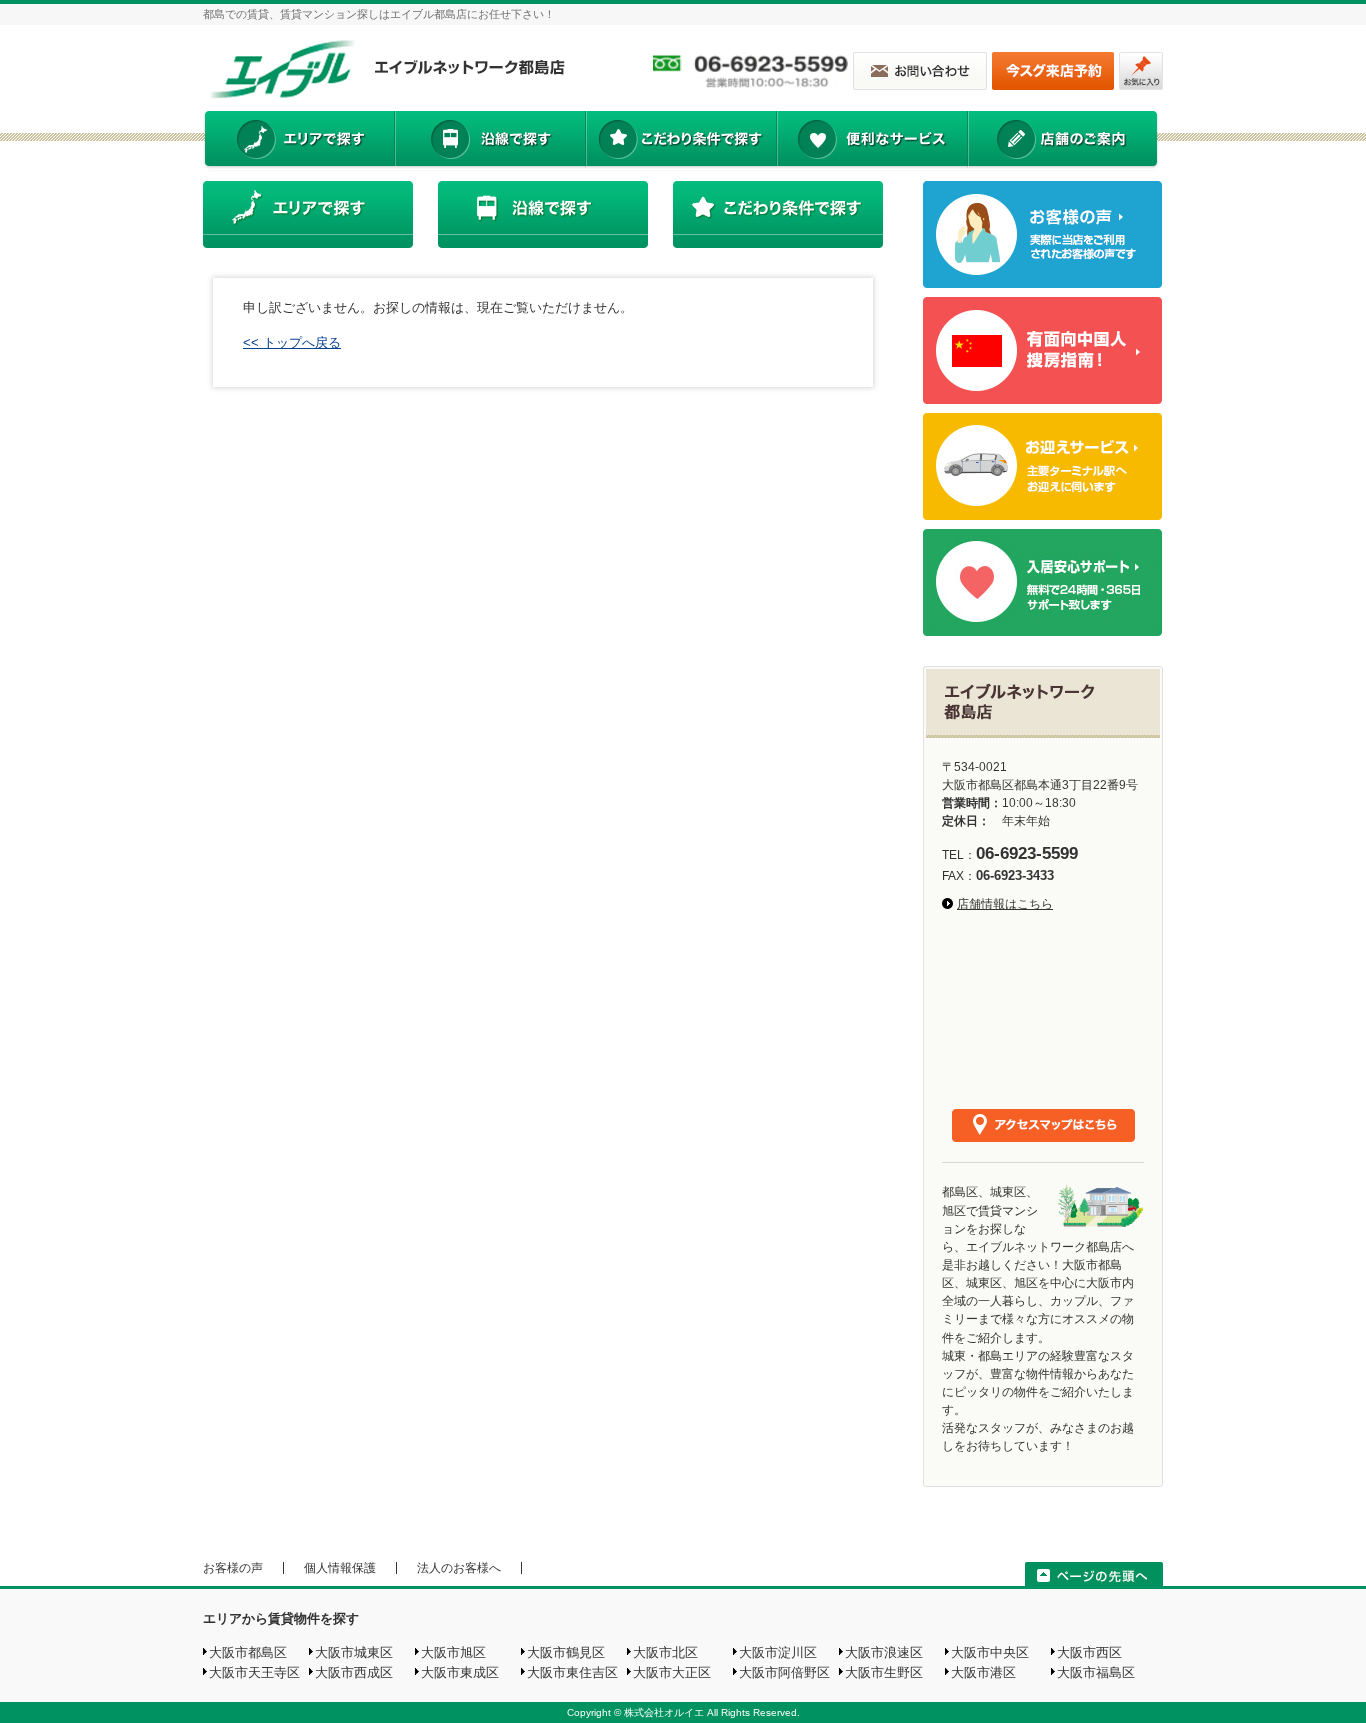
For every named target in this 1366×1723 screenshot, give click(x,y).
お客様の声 (233, 1568)
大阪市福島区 (1096, 1672)
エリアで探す (298, 141)
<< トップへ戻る (292, 342)
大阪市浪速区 (884, 1652)
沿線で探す (490, 141)
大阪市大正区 (672, 1672)
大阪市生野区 (884, 1672)
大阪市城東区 (354, 1652)
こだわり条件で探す (680, 141)
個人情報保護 (340, 1568)
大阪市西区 (1089, 1652)
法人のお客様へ (459, 1568)
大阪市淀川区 (778, 1652)
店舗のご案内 (1063, 141)
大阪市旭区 (453, 1652)
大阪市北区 (665, 1652)
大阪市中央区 (990, 1652)
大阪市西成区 (354, 1672)
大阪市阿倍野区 (784, 1672)
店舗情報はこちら (1005, 904)
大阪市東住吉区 (572, 1672)
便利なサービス (872, 141)
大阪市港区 (983, 1672)
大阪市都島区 (248, 1652)
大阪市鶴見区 (566, 1652)
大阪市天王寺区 (254, 1672)
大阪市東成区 (460, 1672)
